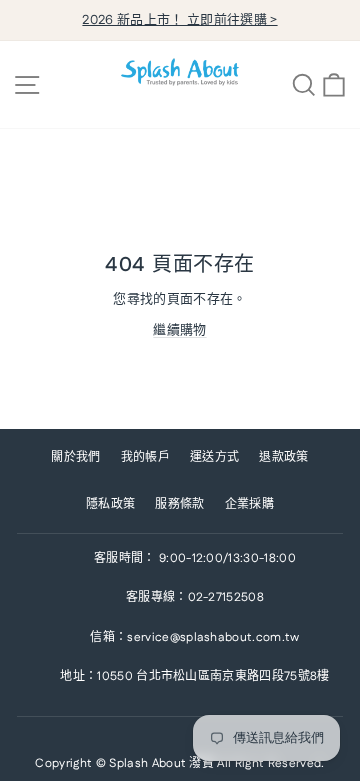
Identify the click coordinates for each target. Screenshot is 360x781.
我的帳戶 (145, 457)
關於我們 (75, 457)
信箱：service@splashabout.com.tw (194, 637)
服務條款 (179, 504)
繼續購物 (179, 330)
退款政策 (283, 457)
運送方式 (214, 457)
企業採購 (249, 504)
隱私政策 (110, 504)
